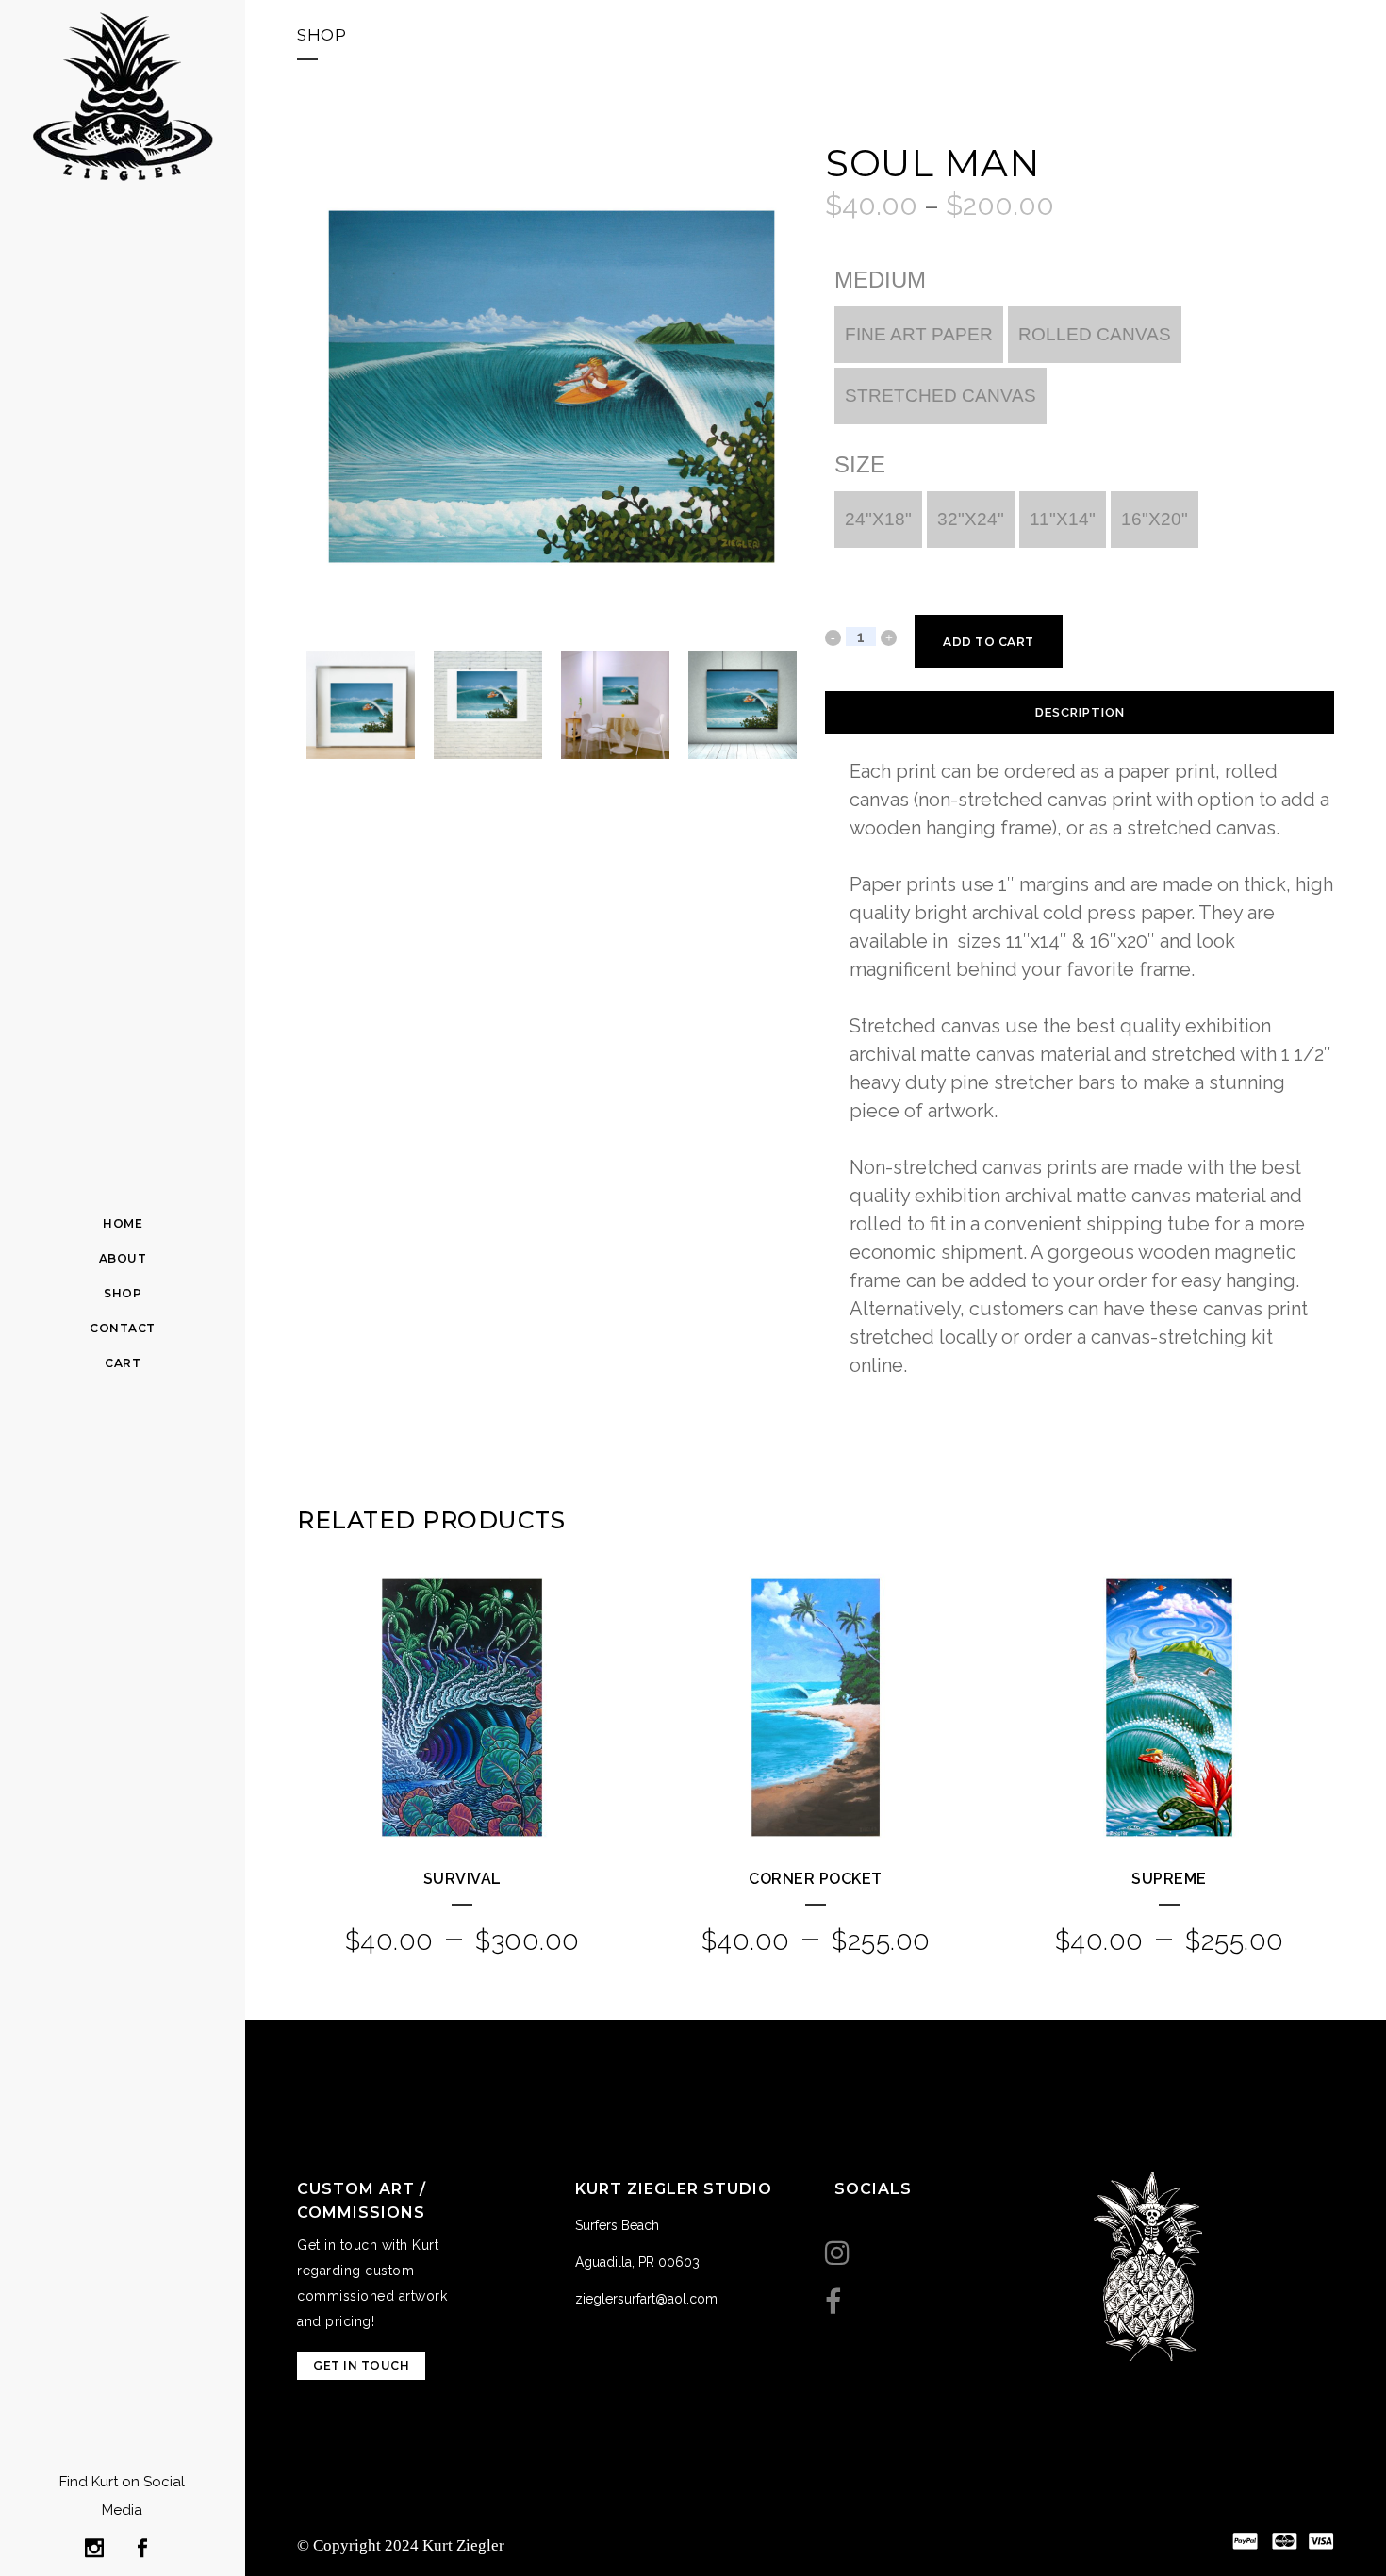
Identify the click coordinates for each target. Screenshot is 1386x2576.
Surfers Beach (617, 2225)
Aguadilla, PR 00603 (637, 2262)
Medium (880, 280)
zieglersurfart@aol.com (646, 2299)
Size (860, 465)
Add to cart (989, 642)
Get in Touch (361, 2365)
